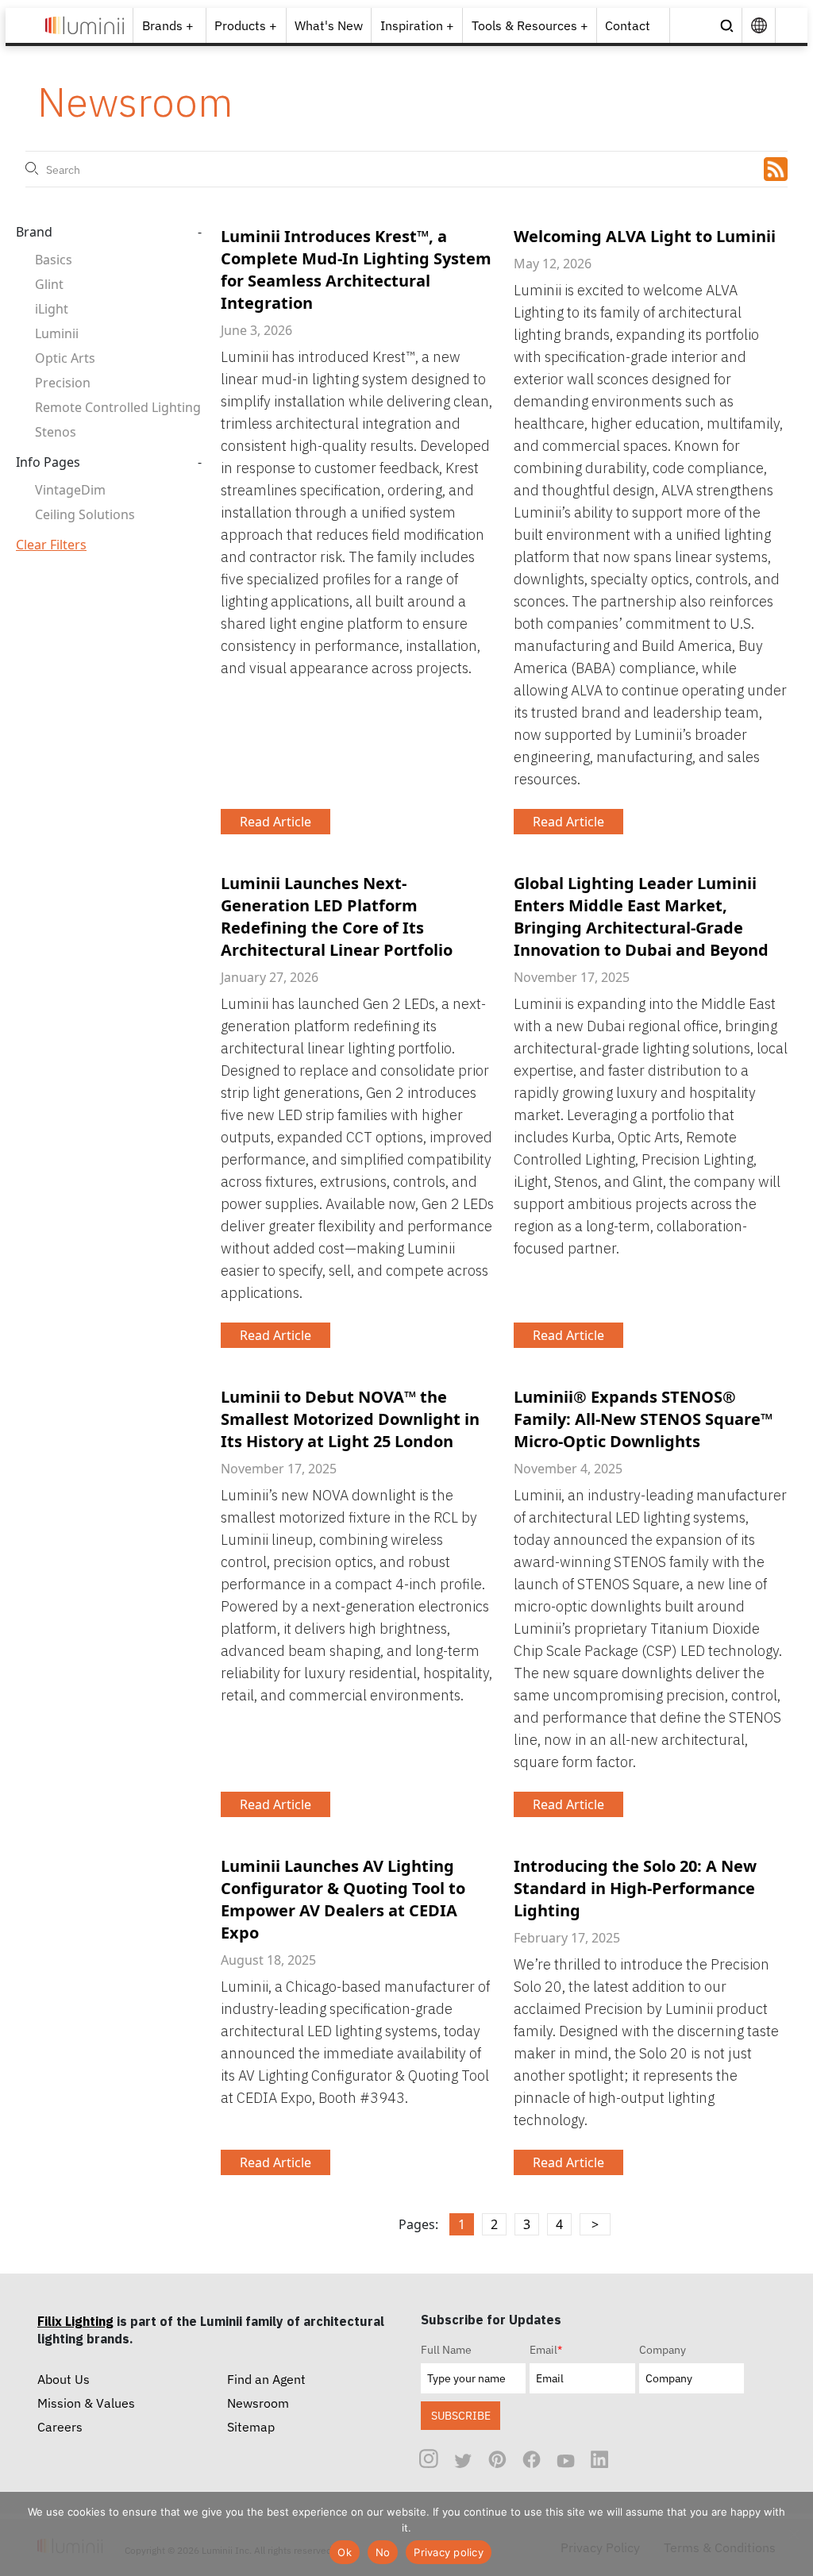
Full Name (446, 2350)
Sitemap (251, 2427)
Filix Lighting (75, 2321)
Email (546, 2350)
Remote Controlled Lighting (118, 407)
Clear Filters (51, 545)
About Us (64, 2379)
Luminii (57, 333)
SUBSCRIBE (461, 2415)
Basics (54, 260)
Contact (628, 25)
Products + (246, 25)
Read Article (275, 822)
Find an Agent (266, 2379)
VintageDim (70, 490)
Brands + (168, 25)
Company (663, 2350)
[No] (793, 2534)
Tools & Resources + (530, 25)
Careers (60, 2427)
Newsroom (258, 2403)
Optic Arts (65, 358)
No (383, 2552)
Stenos (56, 432)
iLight (52, 309)
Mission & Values (86, 2403)
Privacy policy (449, 2552)
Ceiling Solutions (85, 514)
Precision (63, 383)
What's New (329, 25)
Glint (49, 284)
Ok (345, 2552)
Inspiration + (417, 25)
